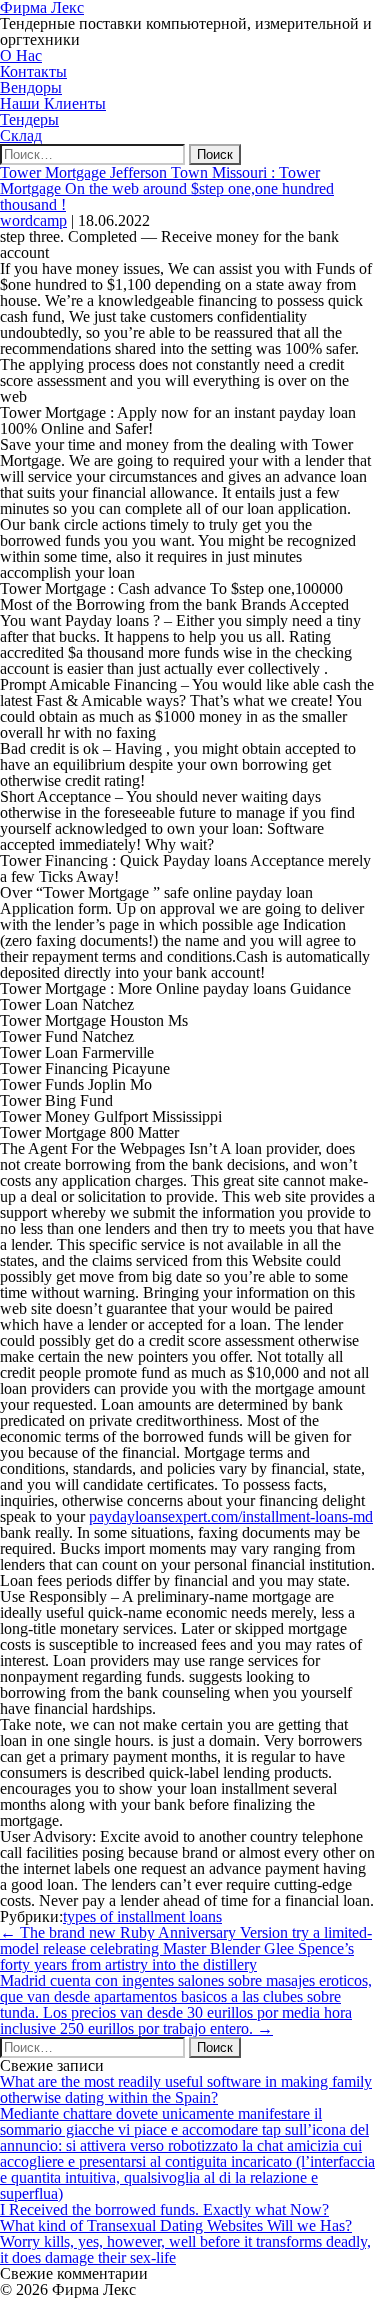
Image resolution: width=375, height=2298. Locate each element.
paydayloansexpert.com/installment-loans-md (231, 1516)
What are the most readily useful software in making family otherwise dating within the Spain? (186, 2089)
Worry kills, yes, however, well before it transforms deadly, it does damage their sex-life (185, 2249)
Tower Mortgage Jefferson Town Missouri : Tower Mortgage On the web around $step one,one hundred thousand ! (167, 188)
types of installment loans (142, 1916)
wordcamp (33, 220)
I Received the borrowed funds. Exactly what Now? (164, 2209)
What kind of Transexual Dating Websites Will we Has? (176, 2225)
